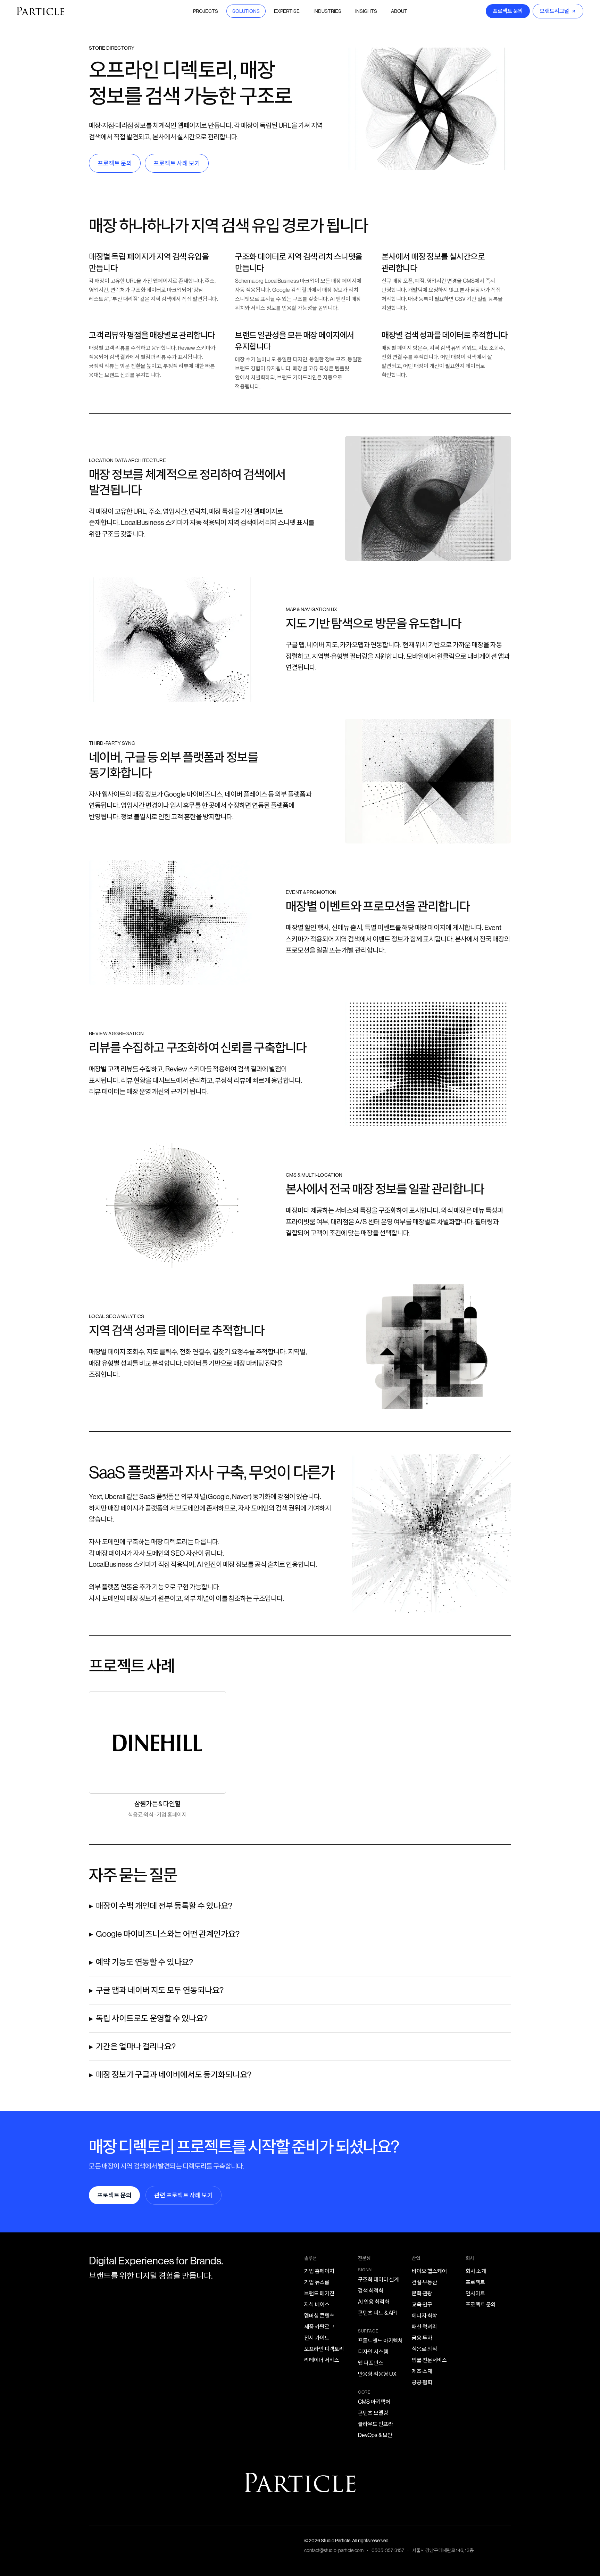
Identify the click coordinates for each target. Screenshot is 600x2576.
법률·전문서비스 (429, 2360)
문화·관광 (422, 2293)
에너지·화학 (424, 2316)
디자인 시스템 (373, 2352)
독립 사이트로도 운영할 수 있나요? (152, 2018)
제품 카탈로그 (319, 2327)
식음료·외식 (424, 2349)
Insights (366, 11)
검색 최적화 (371, 2291)
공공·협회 (422, 2382)
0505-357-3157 (388, 2550)
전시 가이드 (317, 2338)
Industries (327, 11)
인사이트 (475, 2293)
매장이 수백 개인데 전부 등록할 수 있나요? (164, 1906)
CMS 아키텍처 (374, 2402)
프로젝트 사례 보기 (177, 163)
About (399, 11)
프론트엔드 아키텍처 (380, 2341)
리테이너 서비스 (322, 2360)
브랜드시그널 (555, 11)
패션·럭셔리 (424, 2327)
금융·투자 (422, 2338)
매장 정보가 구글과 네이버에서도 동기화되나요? (174, 2075)
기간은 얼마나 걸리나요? (136, 2046)
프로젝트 (475, 2282)
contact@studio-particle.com (334, 2550)
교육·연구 (422, 2305)
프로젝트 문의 (508, 11)
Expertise (287, 11)
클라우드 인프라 (376, 2424)
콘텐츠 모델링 (373, 2413)
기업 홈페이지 (319, 2271)
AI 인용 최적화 (374, 2302)
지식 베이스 (317, 2305)
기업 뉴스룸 (317, 2282)
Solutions (246, 11)
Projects (206, 11)
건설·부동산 (424, 2282)
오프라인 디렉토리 (324, 2349)
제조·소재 (422, 2371)
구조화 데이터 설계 (378, 2279)
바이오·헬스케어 (429, 2271)
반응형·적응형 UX (377, 2374)
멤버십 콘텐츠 (319, 2316)
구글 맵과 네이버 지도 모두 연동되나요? (160, 1990)
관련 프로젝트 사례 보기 (184, 2195)
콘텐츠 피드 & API (377, 2313)
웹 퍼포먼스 (371, 2363)
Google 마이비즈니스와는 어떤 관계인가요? (168, 1934)
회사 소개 (476, 2271)
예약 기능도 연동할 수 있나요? (144, 1962)
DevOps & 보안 (375, 2435)
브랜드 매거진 (319, 2293)
